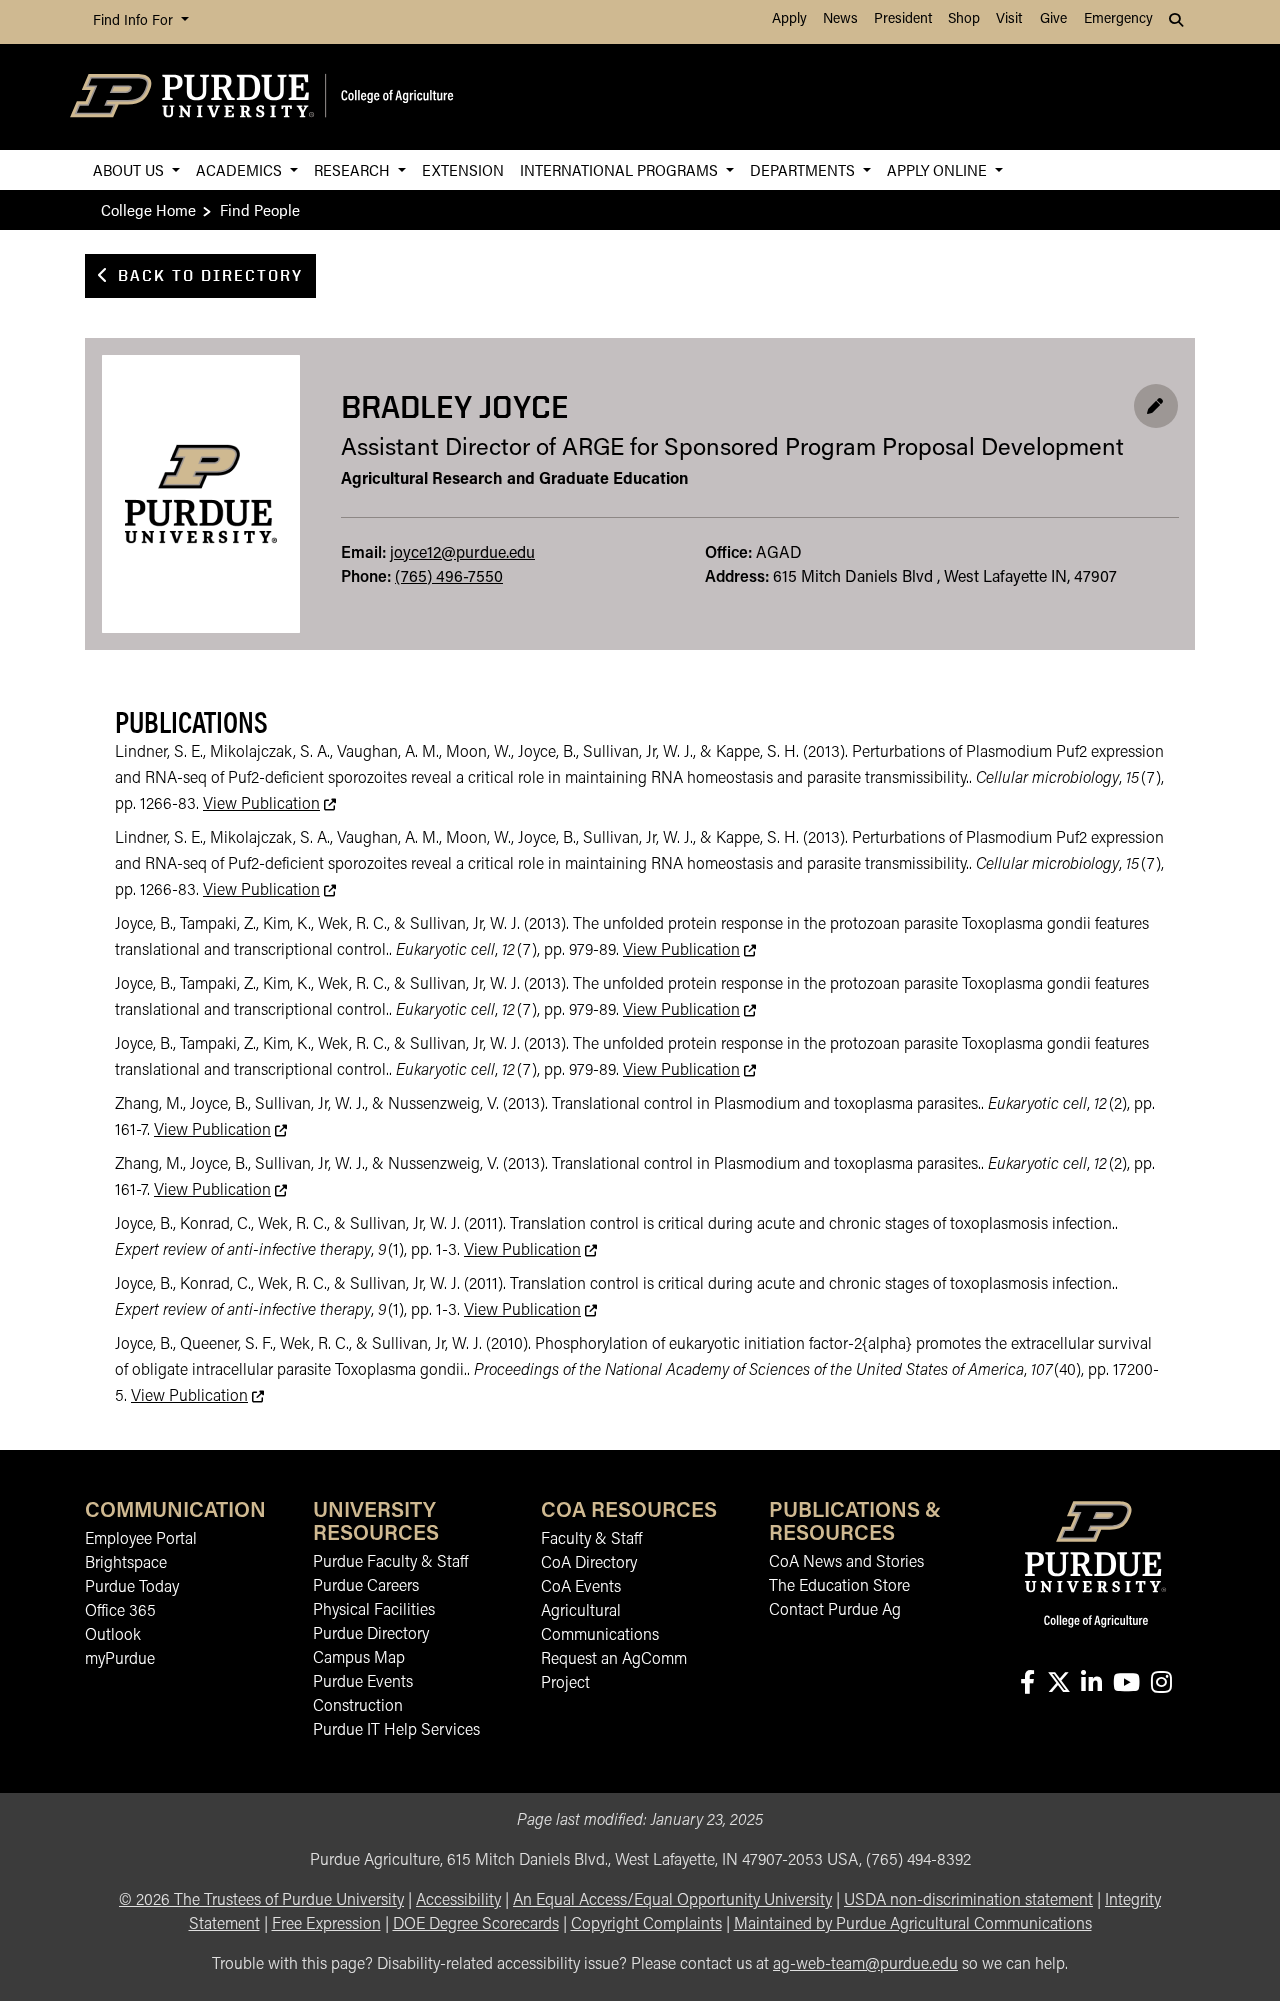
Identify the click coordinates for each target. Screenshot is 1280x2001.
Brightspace (126, 1564)
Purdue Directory (371, 1635)
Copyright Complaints (646, 1925)
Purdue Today (132, 1588)
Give (1053, 19)
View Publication (269, 805)
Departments (804, 169)
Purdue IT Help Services (396, 1731)
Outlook (113, 1636)
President (903, 19)
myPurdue (120, 1660)
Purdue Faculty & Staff (390, 1563)
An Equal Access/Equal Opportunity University (672, 1901)
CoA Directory (589, 1564)
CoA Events (581, 1588)
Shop (964, 19)
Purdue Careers (366, 1587)
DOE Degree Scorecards (476, 1925)
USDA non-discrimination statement (968, 1901)
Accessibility (458, 1901)
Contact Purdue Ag (835, 1611)
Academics (241, 169)
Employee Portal (141, 1540)
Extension (463, 169)
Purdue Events (363, 1683)
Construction (358, 1707)
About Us (130, 169)
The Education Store (839, 1587)
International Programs (621, 169)
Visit (1009, 19)
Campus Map (359, 1659)
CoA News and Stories (846, 1563)
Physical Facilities (374, 1611)
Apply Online (939, 169)
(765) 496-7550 (449, 578)
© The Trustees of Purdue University (261, 1901)
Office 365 (120, 1612)
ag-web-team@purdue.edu (865, 1965)
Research (354, 169)
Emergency (1118, 19)
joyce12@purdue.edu (462, 554)
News (840, 19)
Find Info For (135, 21)
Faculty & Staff (591, 1540)
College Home (148, 209)
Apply (789, 19)
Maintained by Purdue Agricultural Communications (913, 1925)
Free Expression (326, 1925)
